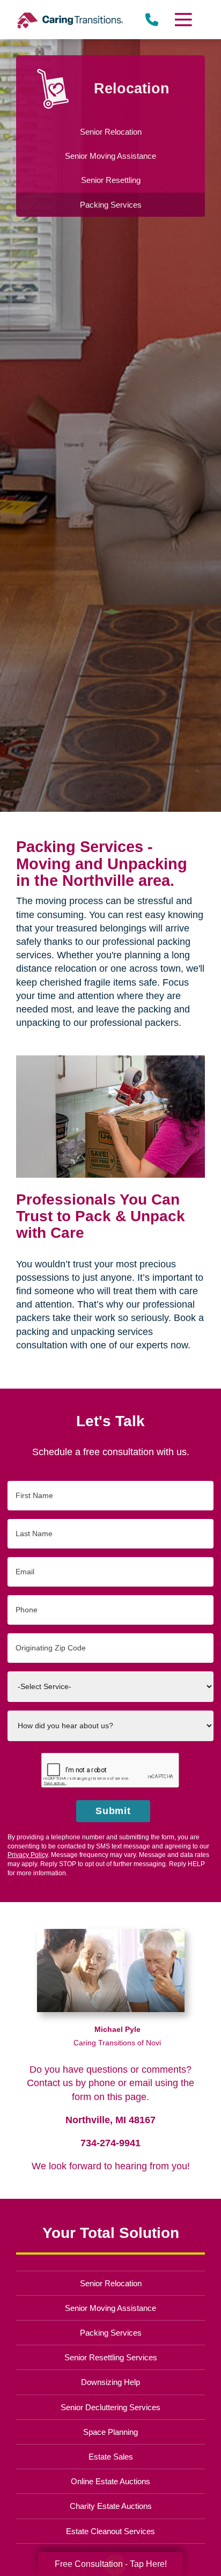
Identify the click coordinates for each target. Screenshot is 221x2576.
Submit (113, 1811)
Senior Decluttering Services (110, 2407)
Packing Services (111, 2333)
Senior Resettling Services (111, 2357)
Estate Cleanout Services (110, 2531)
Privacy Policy (28, 1855)
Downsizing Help (110, 2382)
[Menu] (183, 20)
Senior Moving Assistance (110, 2308)
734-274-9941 (110, 2143)
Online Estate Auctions (110, 2481)
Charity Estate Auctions (111, 2506)
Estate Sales (111, 2457)
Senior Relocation (111, 2283)
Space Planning (110, 2432)
